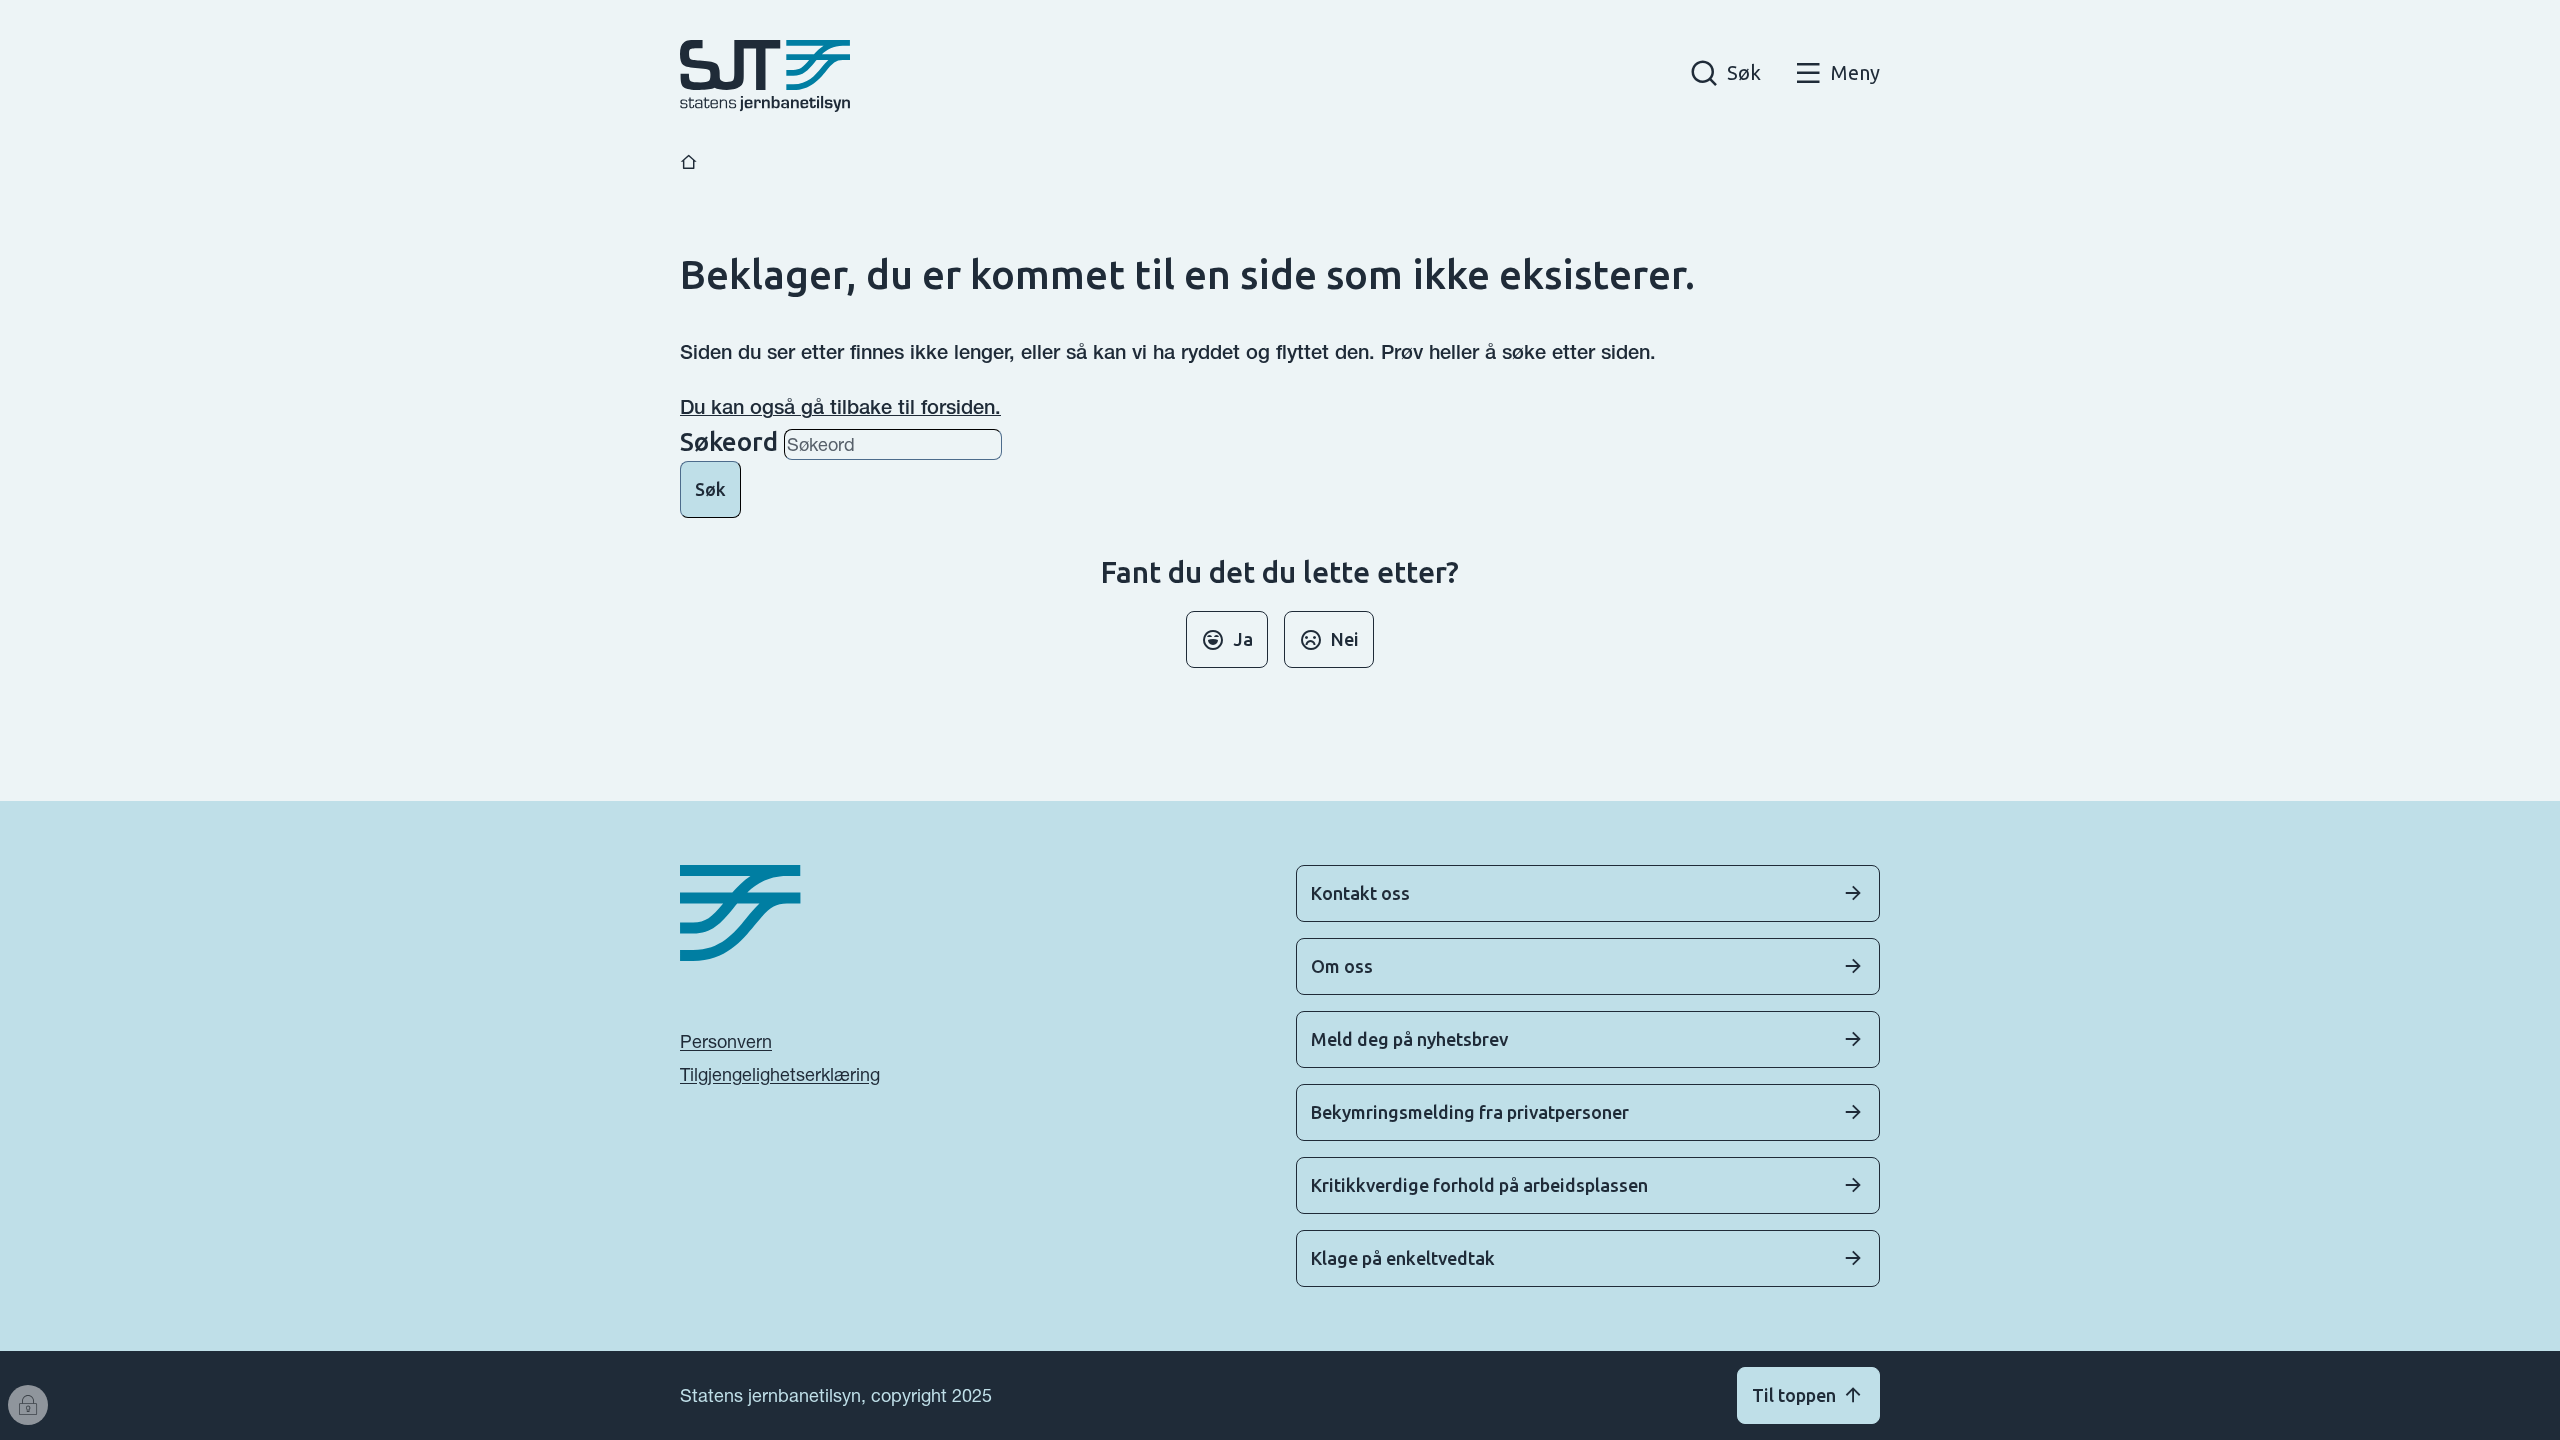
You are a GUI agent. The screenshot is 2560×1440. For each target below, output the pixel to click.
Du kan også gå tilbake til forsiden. (840, 407)
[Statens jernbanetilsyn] (765, 76)
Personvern (726, 1041)
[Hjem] (689, 162)
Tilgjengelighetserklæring (780, 1074)
